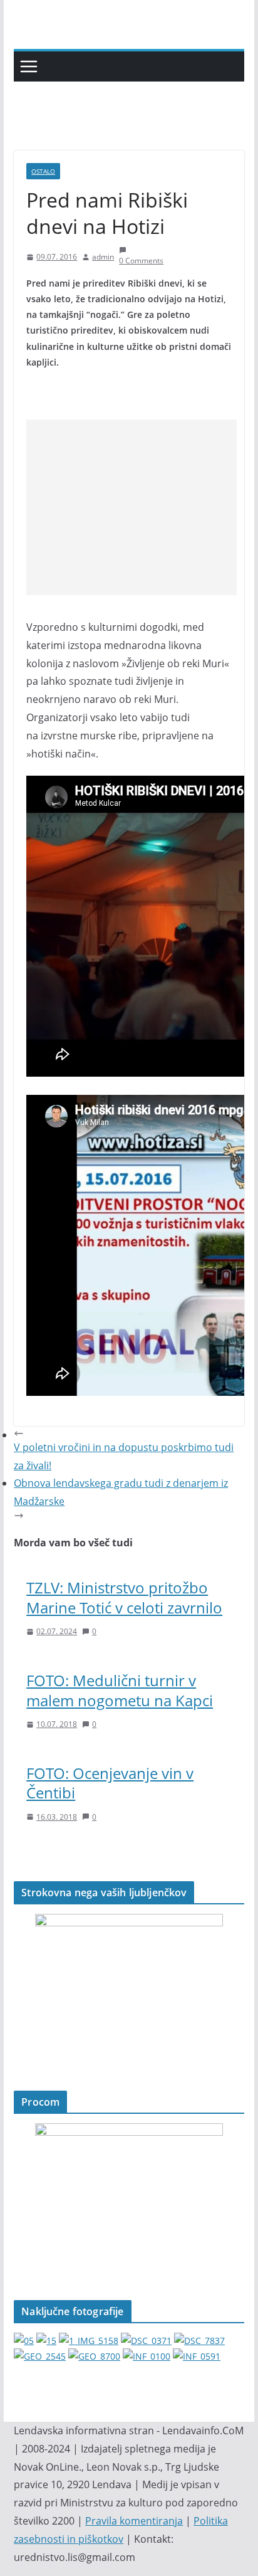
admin (103, 257)
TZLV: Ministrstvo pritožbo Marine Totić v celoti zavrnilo (124, 1597)
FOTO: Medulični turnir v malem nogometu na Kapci (120, 1690)
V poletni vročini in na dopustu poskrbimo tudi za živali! (124, 1456)
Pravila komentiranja (134, 2521)
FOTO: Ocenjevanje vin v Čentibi (110, 1783)
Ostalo (43, 171)
